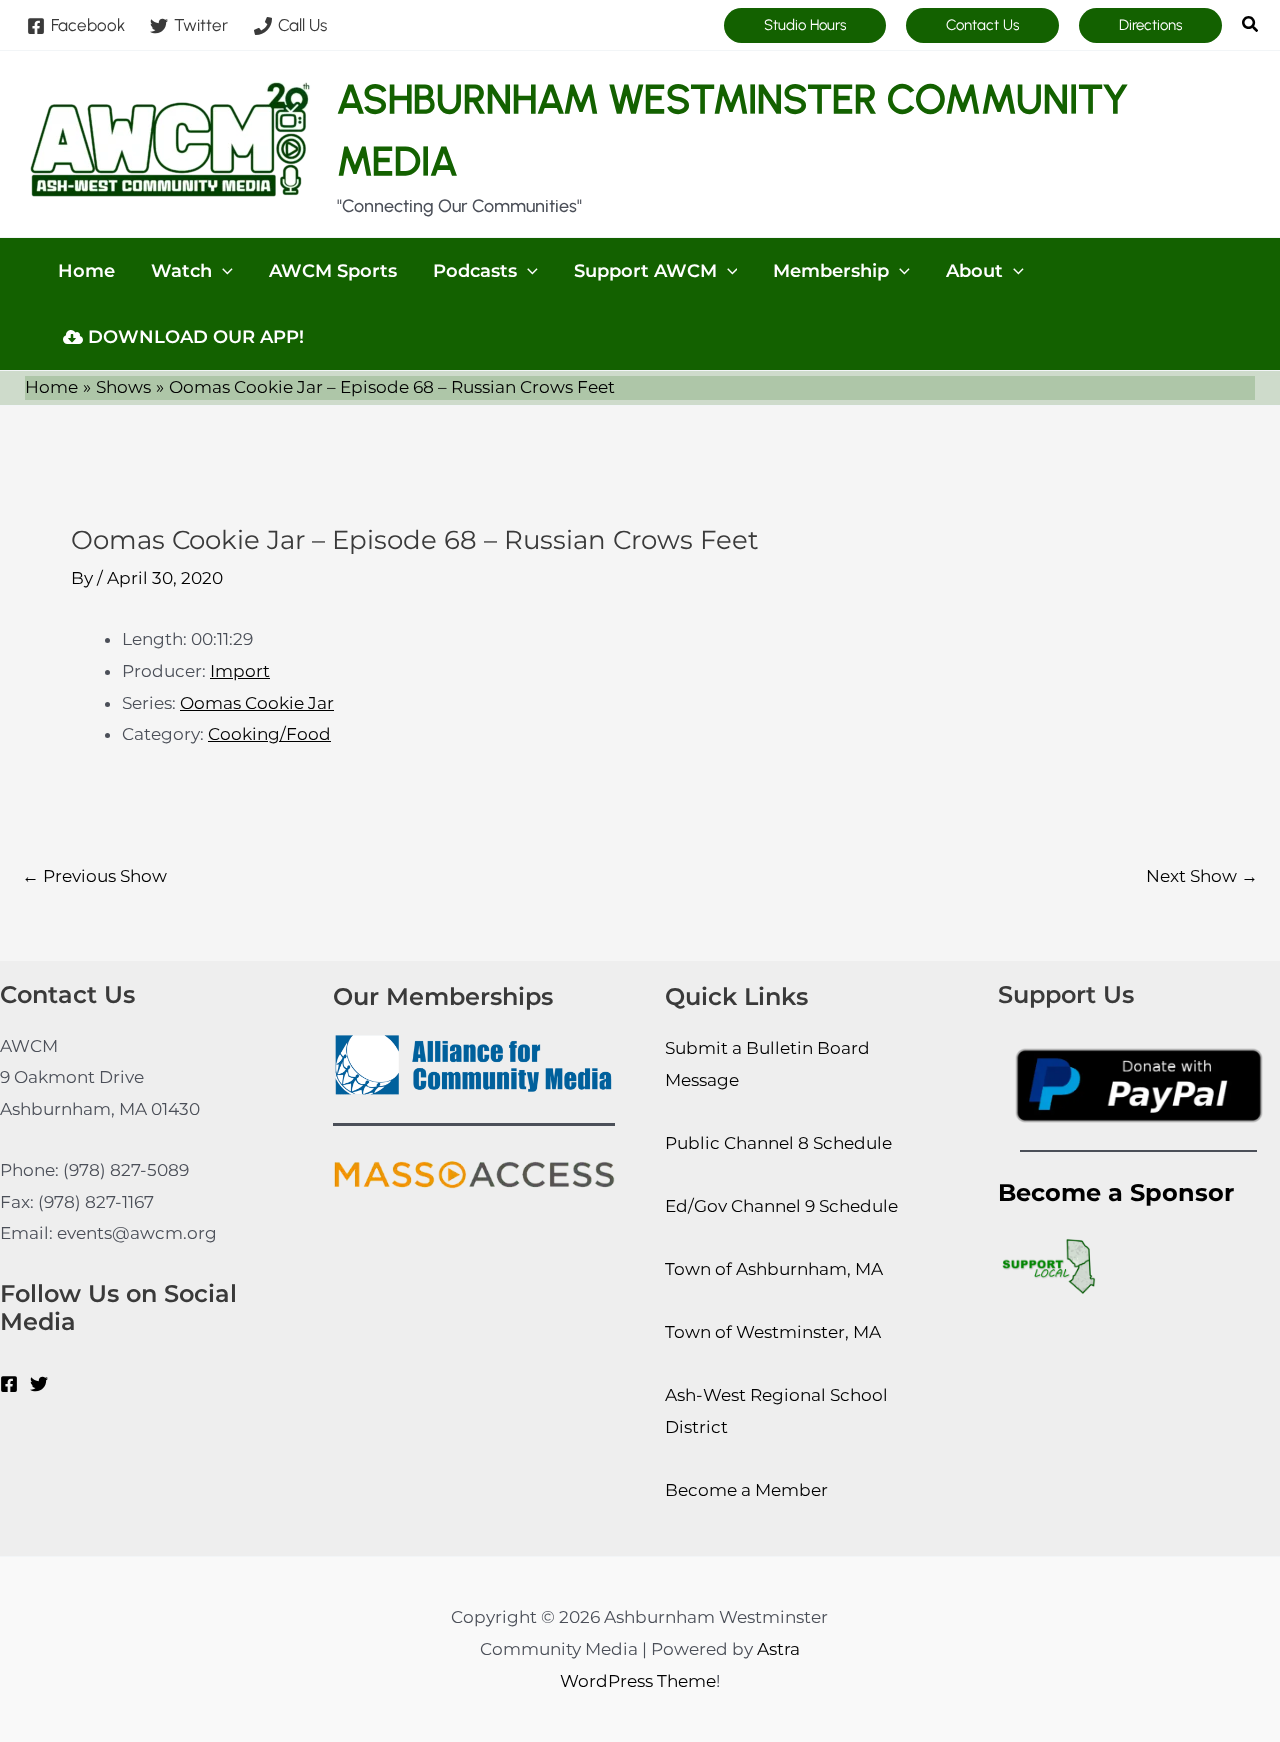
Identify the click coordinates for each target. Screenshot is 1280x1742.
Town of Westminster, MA (773, 1332)
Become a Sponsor (1116, 1192)
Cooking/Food (269, 734)
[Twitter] (39, 1384)
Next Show (1202, 876)
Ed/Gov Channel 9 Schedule (781, 1206)
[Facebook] (9, 1384)
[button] (805, 25)
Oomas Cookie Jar (257, 703)
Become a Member (746, 1490)
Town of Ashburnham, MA (774, 1269)
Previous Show (94, 876)
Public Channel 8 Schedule (778, 1143)
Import (240, 671)
